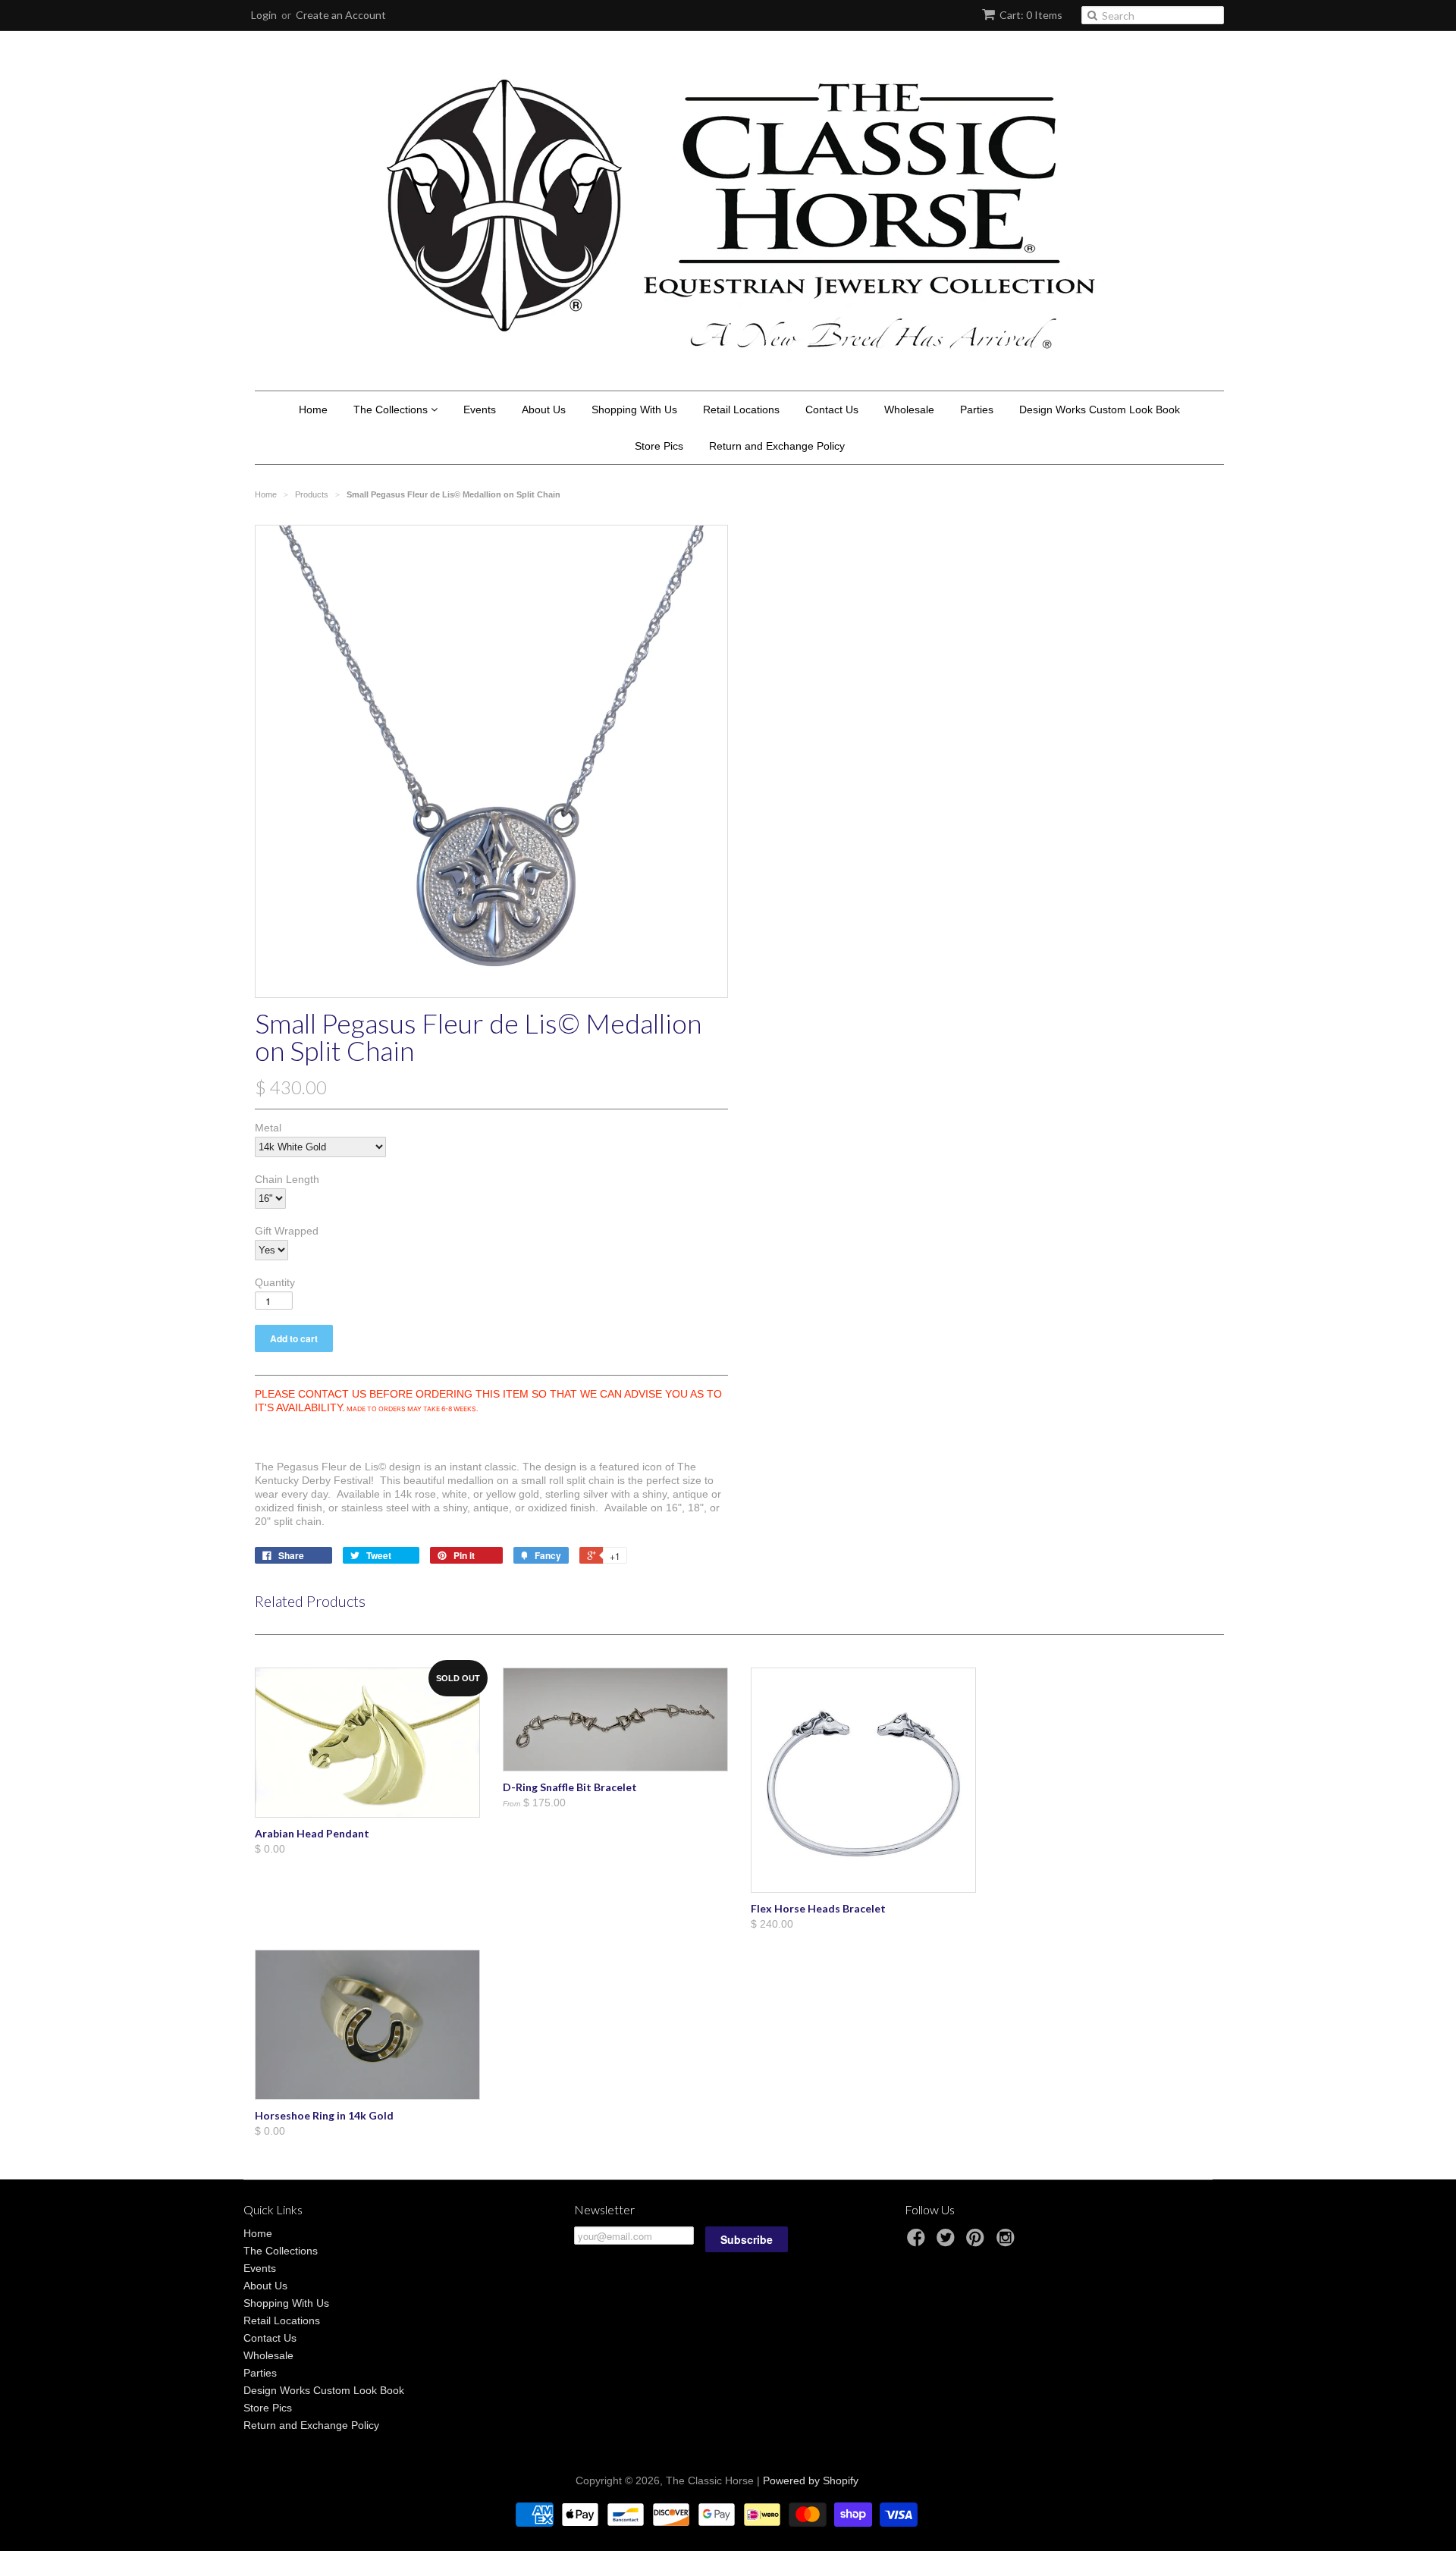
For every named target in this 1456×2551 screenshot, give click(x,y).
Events (480, 409)
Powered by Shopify (811, 2480)
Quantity (275, 1282)
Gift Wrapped (287, 1231)
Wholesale (909, 409)
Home (313, 409)
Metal (268, 1128)
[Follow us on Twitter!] (948, 2242)
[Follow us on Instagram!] (1008, 2242)
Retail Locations (741, 409)
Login (264, 15)
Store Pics (659, 446)
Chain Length (287, 1179)
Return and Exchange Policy (777, 446)
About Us (544, 409)
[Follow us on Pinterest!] (977, 2242)
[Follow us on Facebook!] (918, 2242)
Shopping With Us (634, 409)
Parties (977, 409)
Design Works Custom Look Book (1100, 409)
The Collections (392, 409)
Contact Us (832, 409)
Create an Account (341, 15)
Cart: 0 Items (1031, 15)
